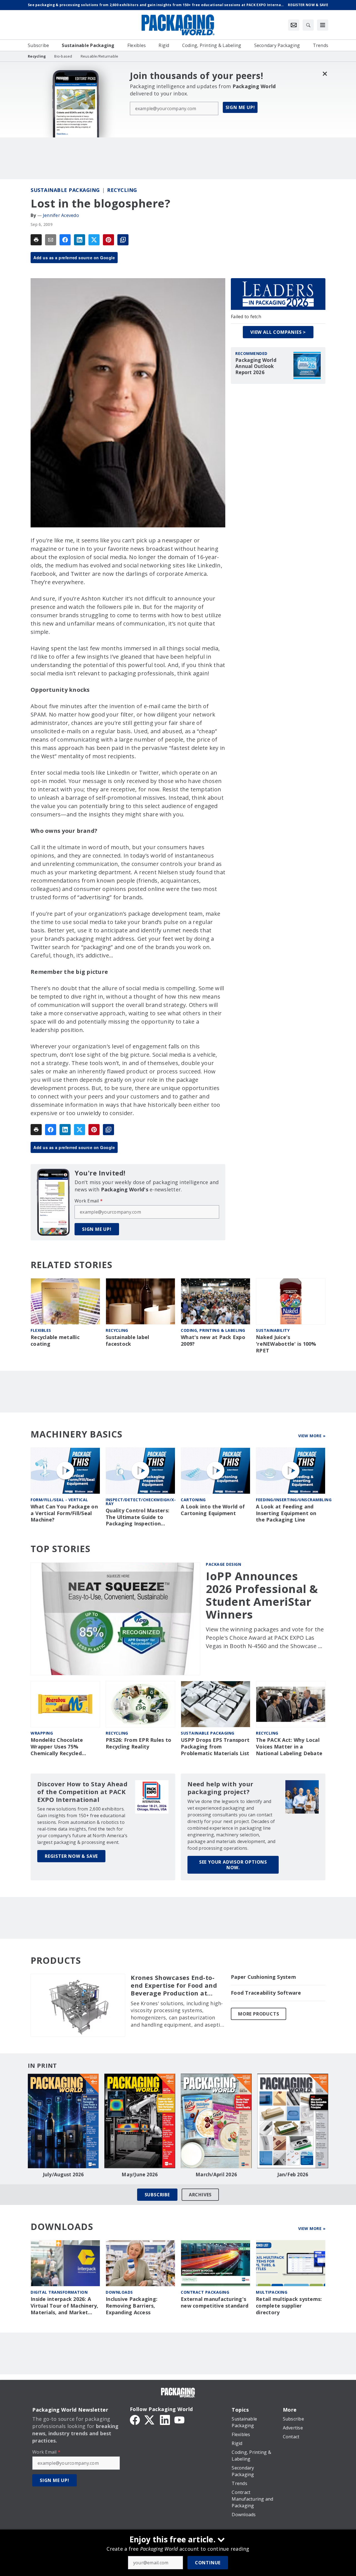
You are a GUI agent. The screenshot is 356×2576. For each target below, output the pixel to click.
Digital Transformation (59, 2292)
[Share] (65, 240)
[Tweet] (94, 240)
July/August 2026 (63, 2175)
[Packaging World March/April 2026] (216, 2121)
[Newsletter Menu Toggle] (294, 25)
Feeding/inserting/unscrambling (294, 1500)
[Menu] (323, 25)
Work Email (89, 1201)
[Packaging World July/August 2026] (63, 2121)
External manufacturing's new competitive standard (215, 2302)
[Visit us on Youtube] (179, 2419)
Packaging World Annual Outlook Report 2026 (256, 366)
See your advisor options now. (233, 1865)
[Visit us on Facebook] (135, 2419)
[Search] (308, 25)
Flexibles (41, 1330)
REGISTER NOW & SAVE (71, 1856)
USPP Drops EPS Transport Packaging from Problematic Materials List (215, 1747)
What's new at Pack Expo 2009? (213, 1341)
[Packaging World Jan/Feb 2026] (293, 2121)
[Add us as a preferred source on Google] (123, 240)
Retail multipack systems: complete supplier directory (289, 2306)
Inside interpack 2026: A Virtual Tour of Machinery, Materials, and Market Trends (65, 2306)
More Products (259, 2014)
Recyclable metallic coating (55, 1341)
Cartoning (193, 1500)
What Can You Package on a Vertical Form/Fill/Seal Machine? (64, 1513)
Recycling (122, 190)
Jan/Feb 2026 (293, 2175)
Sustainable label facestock (127, 1341)
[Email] (51, 240)
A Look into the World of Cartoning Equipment (213, 1510)
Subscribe (157, 2195)
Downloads (119, 2292)
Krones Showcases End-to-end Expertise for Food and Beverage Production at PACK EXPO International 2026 (174, 1985)
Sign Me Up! (240, 107)
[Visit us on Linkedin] (165, 2419)
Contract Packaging (205, 2292)
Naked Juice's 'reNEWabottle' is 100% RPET (286, 1344)
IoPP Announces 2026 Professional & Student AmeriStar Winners (262, 1595)
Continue (208, 2563)
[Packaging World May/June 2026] (140, 2121)
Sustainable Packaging (65, 190)
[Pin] (108, 240)
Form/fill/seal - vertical (59, 1500)
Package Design (223, 1564)
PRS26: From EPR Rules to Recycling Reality (139, 1743)
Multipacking (272, 2292)
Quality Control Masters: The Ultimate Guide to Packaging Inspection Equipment (138, 1517)
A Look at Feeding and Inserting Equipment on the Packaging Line (286, 1513)
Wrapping (42, 1733)
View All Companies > (278, 332)
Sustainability (273, 1330)
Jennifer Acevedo (61, 215)
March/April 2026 (216, 2175)
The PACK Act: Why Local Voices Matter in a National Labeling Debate (289, 1747)
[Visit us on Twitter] (150, 2419)
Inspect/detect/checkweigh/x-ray (141, 1502)
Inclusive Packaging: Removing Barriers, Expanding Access (132, 2306)
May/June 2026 (140, 2175)
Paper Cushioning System (263, 1977)
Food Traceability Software (266, 1993)
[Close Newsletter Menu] (325, 74)
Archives (200, 2195)
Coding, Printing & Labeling (213, 1330)
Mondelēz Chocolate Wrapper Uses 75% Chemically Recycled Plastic (57, 1747)
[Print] (36, 240)
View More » (312, 1436)
